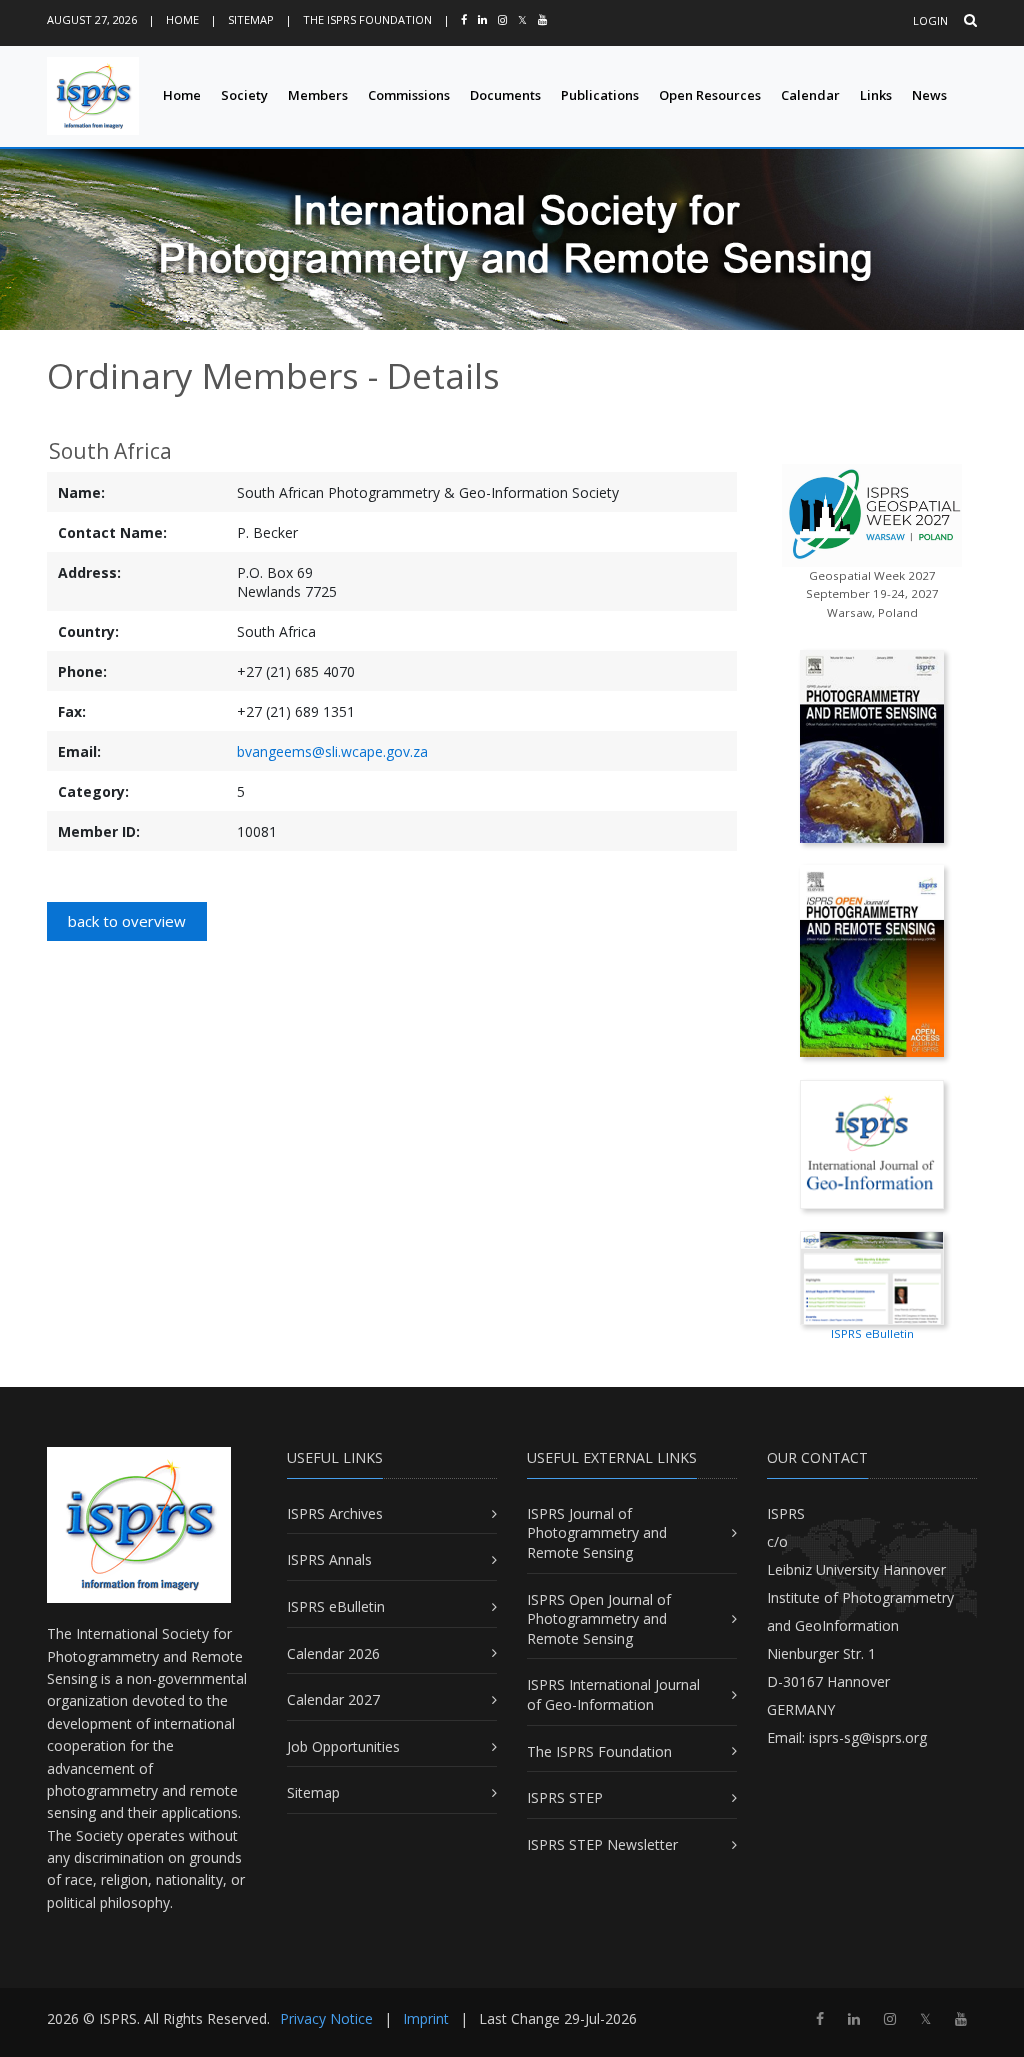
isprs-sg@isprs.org (868, 1737)
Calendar (810, 95)
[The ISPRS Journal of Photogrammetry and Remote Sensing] (872, 744)
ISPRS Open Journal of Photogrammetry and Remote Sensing (599, 1619)
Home (182, 19)
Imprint (426, 2018)
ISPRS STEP (565, 1797)
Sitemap (251, 19)
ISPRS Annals (329, 1559)
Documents (505, 95)
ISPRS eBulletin (336, 1606)
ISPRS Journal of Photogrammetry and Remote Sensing (597, 1533)
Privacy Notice (326, 2018)
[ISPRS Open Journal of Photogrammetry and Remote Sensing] (872, 959)
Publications (600, 95)
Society (244, 95)
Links (876, 95)
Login (930, 20)
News (929, 95)
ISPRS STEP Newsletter (602, 1844)
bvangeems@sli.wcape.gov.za (332, 751)
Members (318, 95)
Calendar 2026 (333, 1653)
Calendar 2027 (333, 1699)
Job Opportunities (343, 1746)
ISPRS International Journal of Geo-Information (613, 1694)
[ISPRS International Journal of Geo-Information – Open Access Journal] (872, 1142)
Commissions (409, 95)
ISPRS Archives (335, 1513)
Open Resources (710, 95)
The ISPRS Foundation (367, 19)
